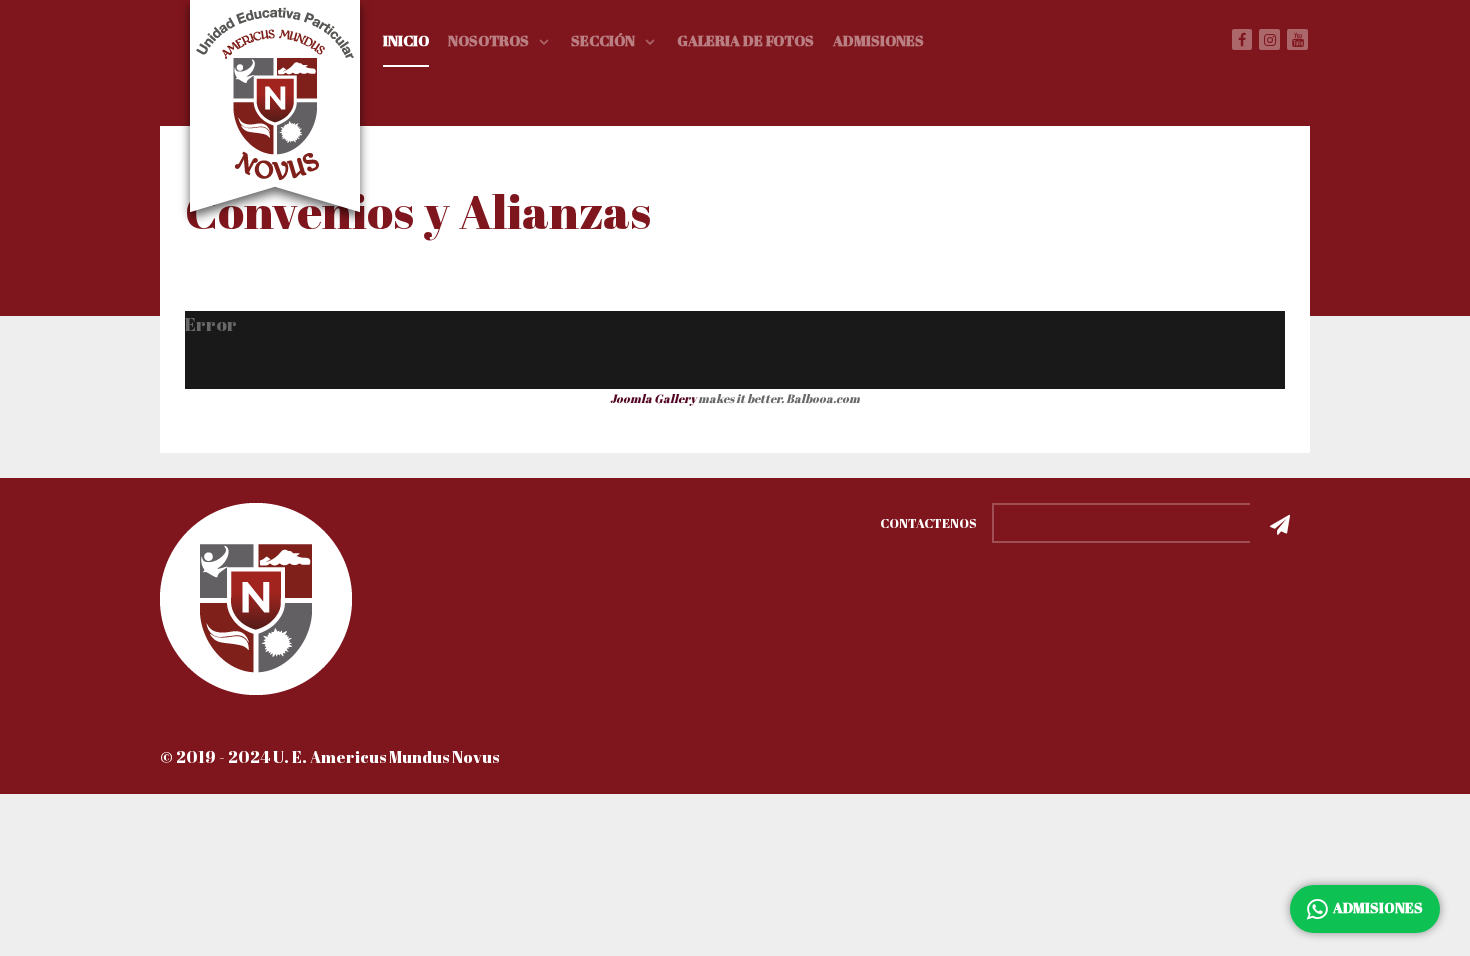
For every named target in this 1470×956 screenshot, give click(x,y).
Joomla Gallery (653, 398)
